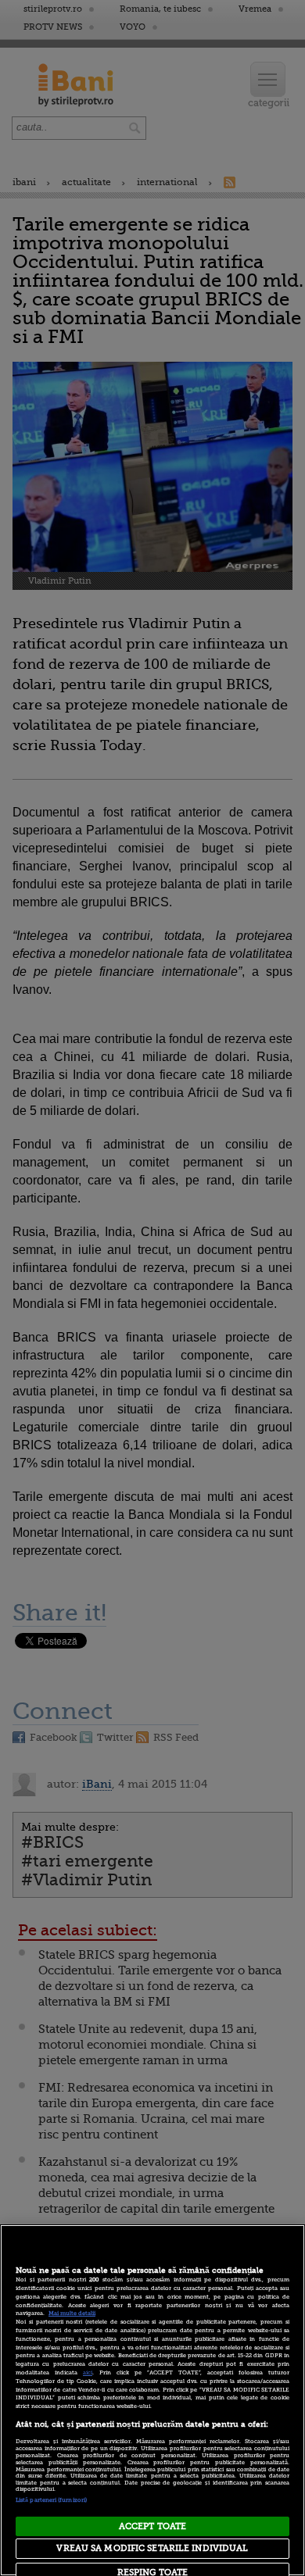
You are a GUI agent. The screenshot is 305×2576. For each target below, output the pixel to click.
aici (88, 2373)
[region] (152, 2400)
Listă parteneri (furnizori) (51, 2500)
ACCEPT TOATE (152, 2526)
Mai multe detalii (72, 2313)
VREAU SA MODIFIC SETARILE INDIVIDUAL (152, 2548)
